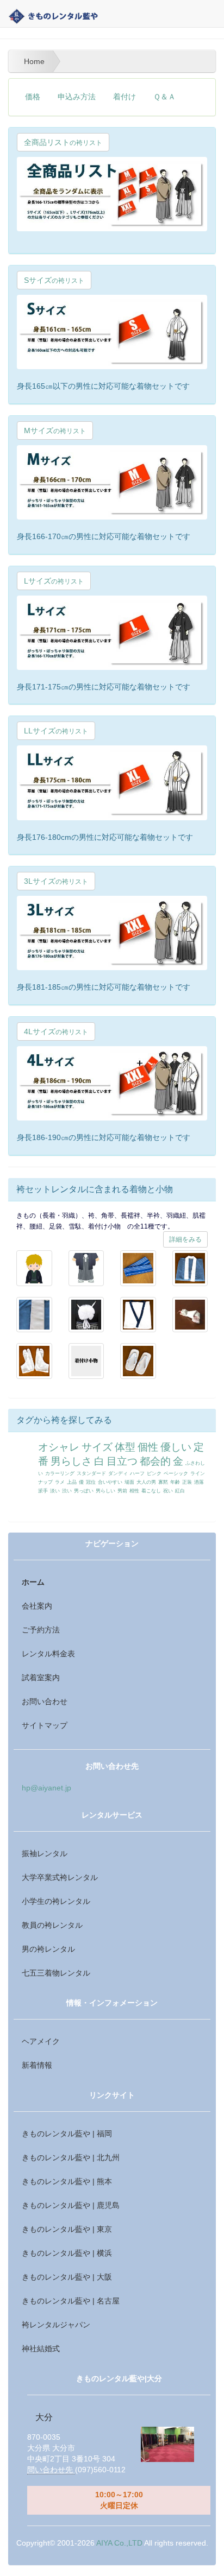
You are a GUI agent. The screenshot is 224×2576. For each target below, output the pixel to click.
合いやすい (110, 1482)
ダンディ (118, 1473)
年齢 (175, 1482)
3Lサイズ (56, 881)
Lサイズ (54, 581)
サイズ (97, 1447)
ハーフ (137, 1473)
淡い (55, 1491)
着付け (125, 97)
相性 (134, 1491)
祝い (168, 1491)
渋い (67, 1491)
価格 (33, 97)
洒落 (199, 1482)
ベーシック (176, 1473)
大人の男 (146, 1482)
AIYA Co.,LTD (119, 2543)
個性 (148, 1447)
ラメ (60, 1482)
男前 (122, 1491)
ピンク (154, 1473)
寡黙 (163, 1482)
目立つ (122, 1461)
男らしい (105, 1491)
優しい (176, 1447)
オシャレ (59, 1447)
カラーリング (60, 1473)
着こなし (151, 1491)
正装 (187, 1482)
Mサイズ (55, 431)
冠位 (91, 1482)
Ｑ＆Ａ (164, 97)
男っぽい (84, 1491)
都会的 (155, 1461)
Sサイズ (54, 280)
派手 (43, 1491)
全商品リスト (63, 142)
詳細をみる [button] (185, 1239)
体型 (125, 1447)
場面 (129, 1482)
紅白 (180, 1491)
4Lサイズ (56, 1031)
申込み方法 (77, 97)
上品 (72, 1482)
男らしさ (71, 1461)
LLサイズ (56, 731)
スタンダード (91, 1473)
